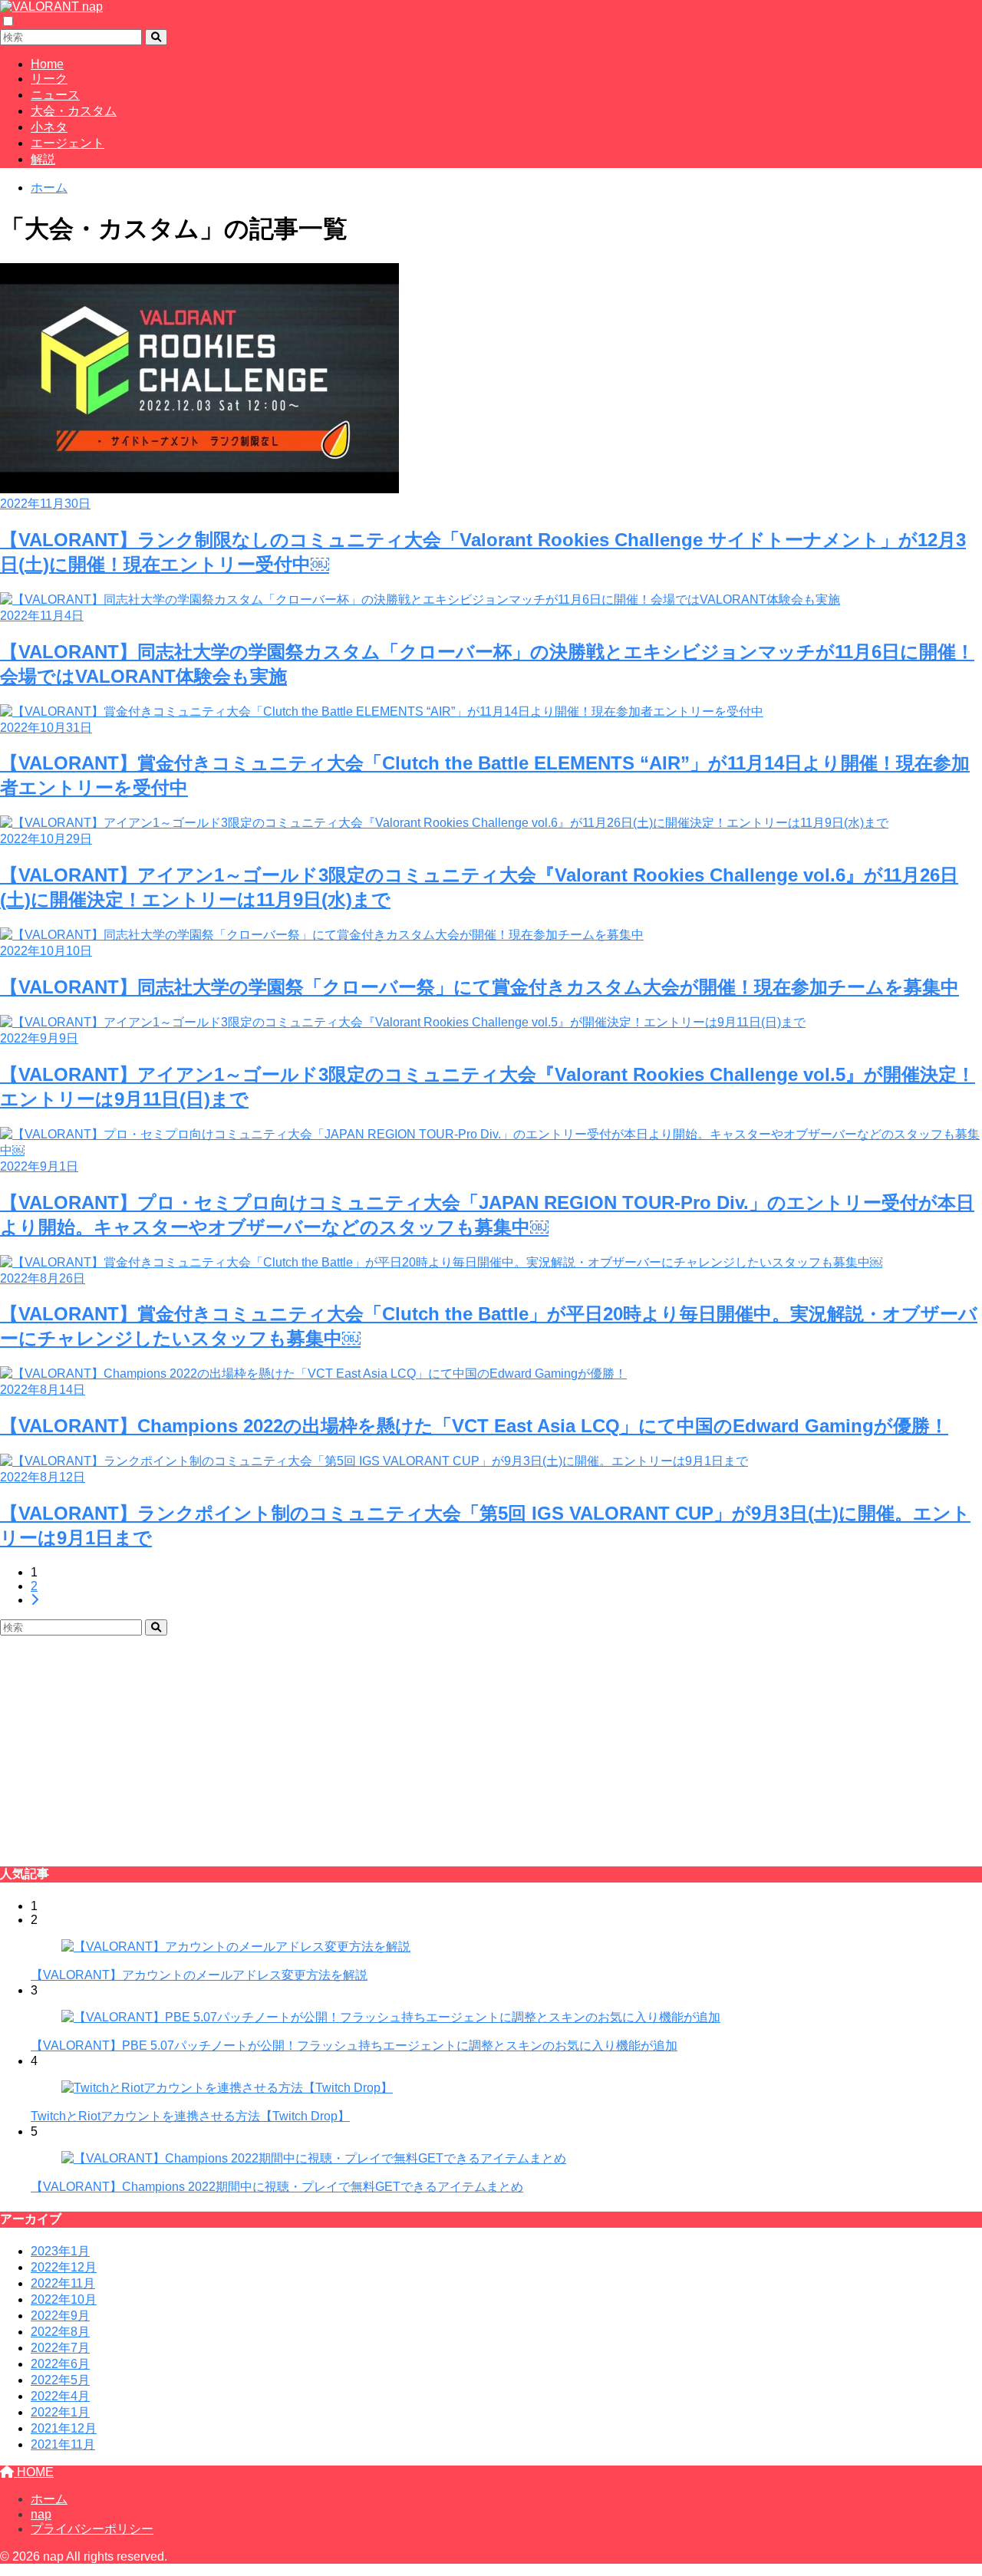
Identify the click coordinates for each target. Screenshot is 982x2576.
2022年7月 (60, 2348)
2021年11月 (63, 2444)
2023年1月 (60, 2251)
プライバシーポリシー (92, 2529)
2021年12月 (64, 2428)
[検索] (156, 37)
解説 (43, 159)
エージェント (68, 143)
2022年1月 (60, 2412)
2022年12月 (64, 2267)
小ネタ (49, 127)
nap (41, 2514)
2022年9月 (60, 2316)
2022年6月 (60, 2364)
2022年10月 (64, 2299)
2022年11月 (63, 2283)
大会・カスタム (74, 111)
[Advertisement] (460, 1743)
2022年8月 (60, 2332)
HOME (34, 2472)
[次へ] (35, 1600)
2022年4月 (60, 2396)
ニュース (55, 95)
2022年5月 (60, 2380)
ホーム (49, 2499)
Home (47, 64)
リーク (49, 79)
